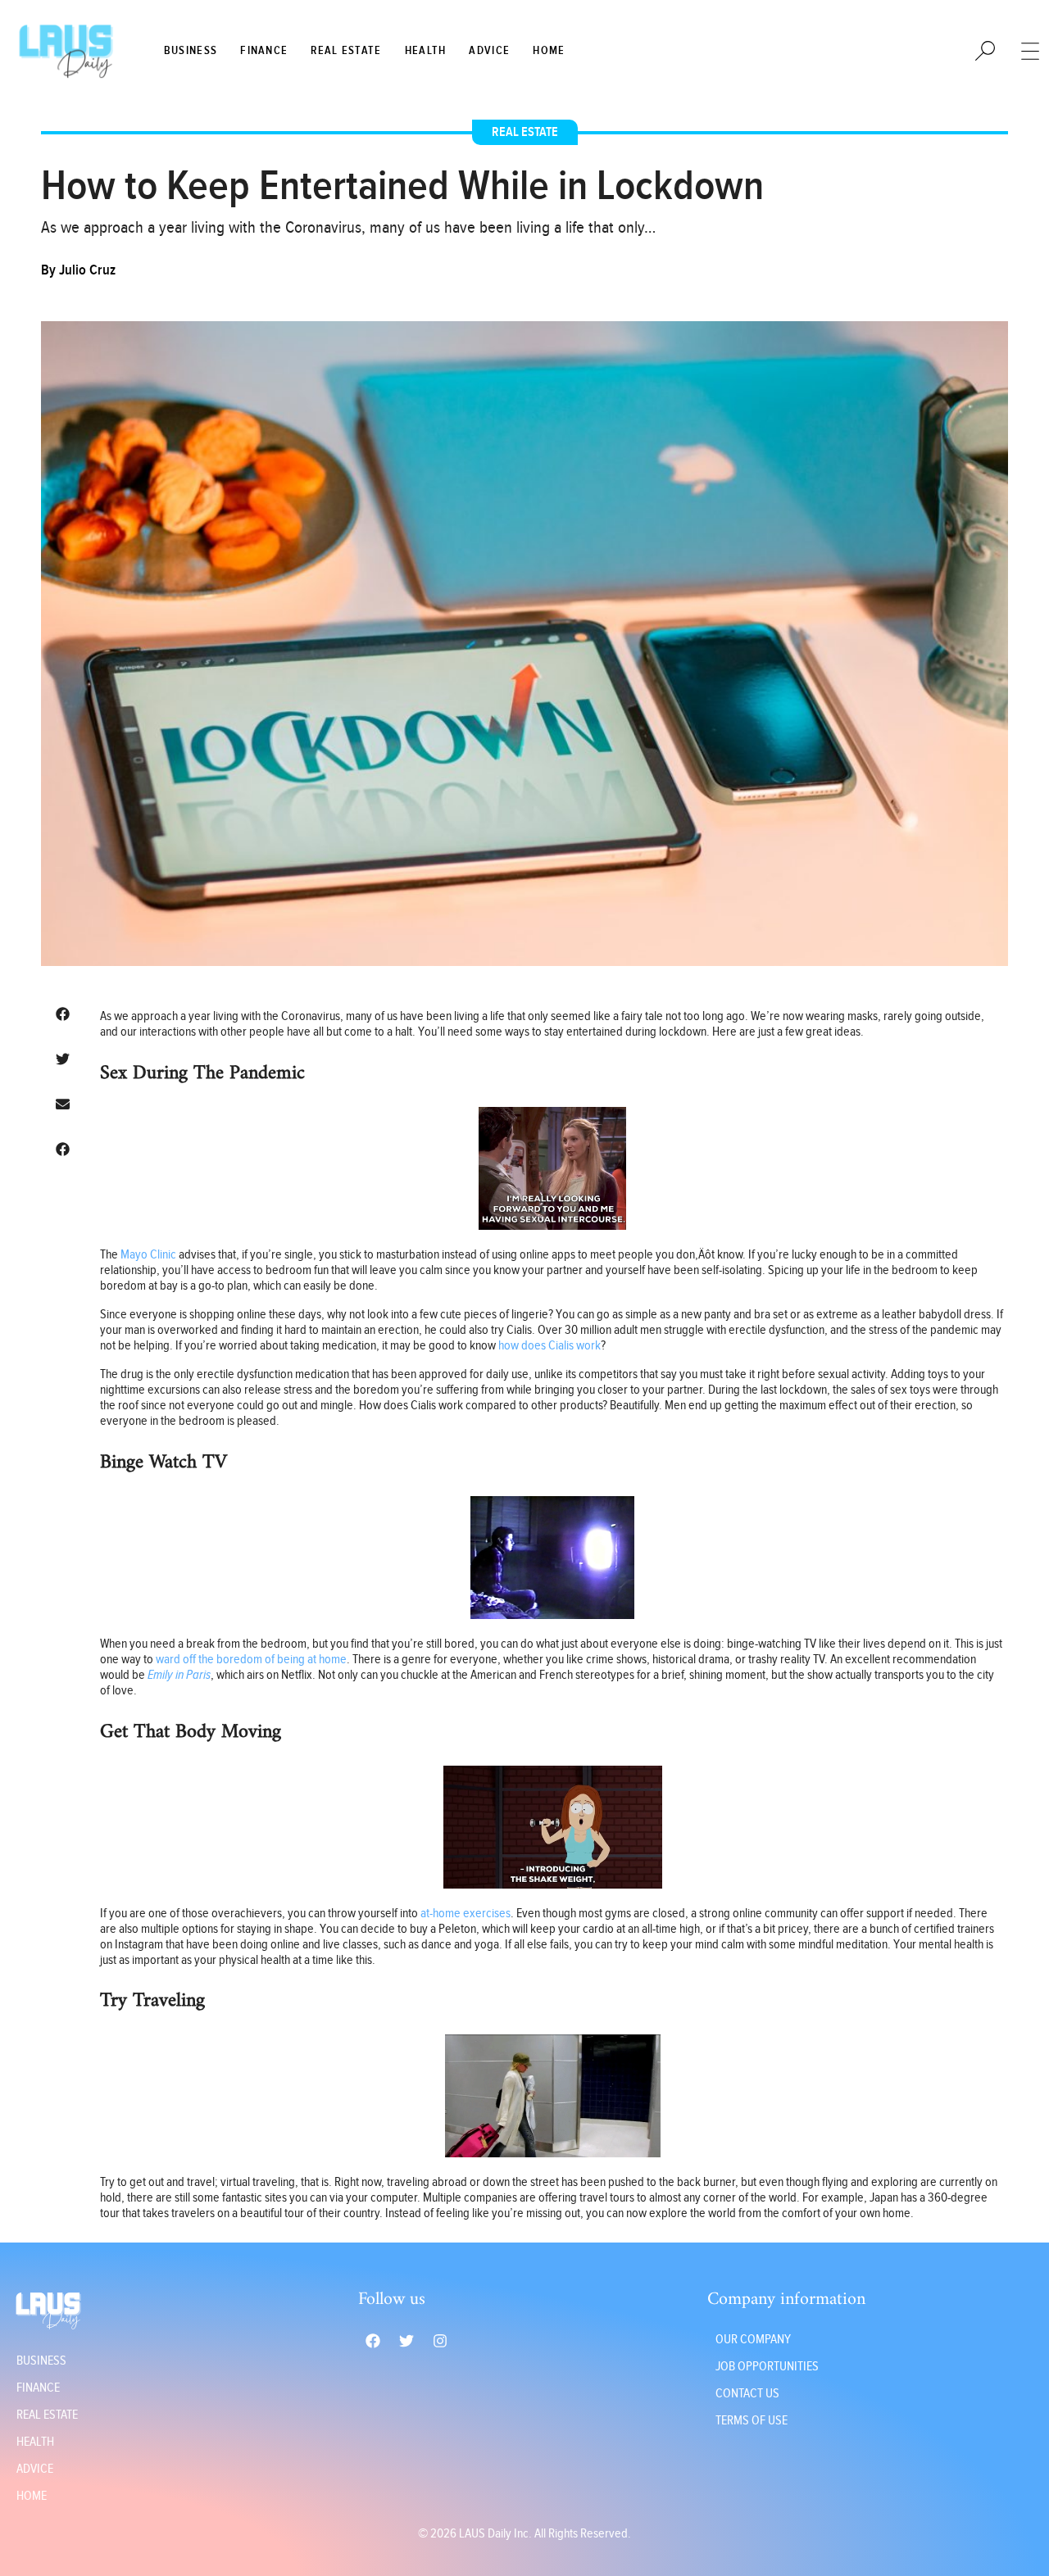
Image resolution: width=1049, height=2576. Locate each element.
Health (426, 51)
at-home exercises (465, 1914)
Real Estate (346, 51)
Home (549, 51)
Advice (489, 51)
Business (191, 51)
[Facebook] (373, 2341)
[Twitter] (406, 2341)
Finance (264, 51)
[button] (62, 1014)
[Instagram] (440, 2341)
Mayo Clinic (148, 1255)
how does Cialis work (549, 1346)
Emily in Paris (179, 1675)
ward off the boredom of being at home (251, 1660)
